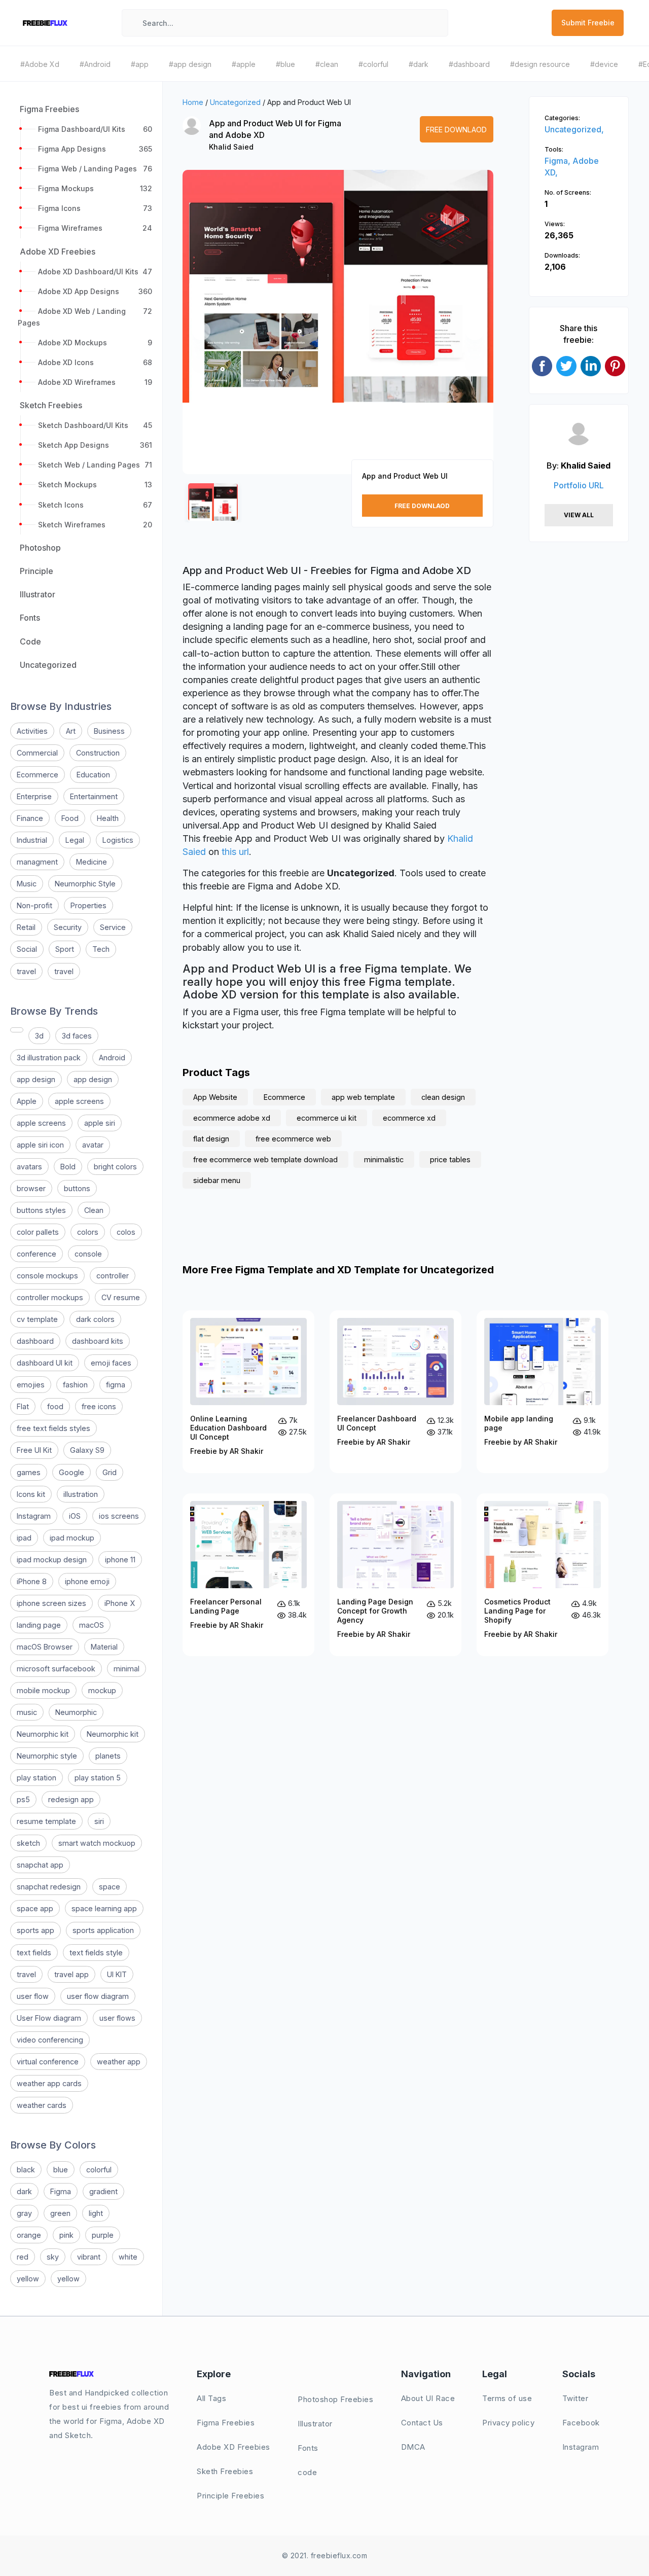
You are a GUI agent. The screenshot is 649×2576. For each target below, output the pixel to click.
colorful (99, 2170)
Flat (23, 1406)
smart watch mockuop (97, 1843)
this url (235, 852)
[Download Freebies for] (17, 1030)
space (110, 1887)
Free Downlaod (456, 130)
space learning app (104, 1908)
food (55, 1406)
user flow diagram (98, 1996)
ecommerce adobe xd (232, 1118)
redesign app (71, 1799)
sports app (35, 1930)
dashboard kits (98, 1341)
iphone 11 (120, 1560)
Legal (75, 840)
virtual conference (48, 2062)
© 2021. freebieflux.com (325, 2555)
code (307, 2472)
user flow (33, 1996)
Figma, (558, 161)
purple (103, 2235)
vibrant (89, 2257)
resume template (46, 1821)
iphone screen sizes (51, 1603)
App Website (215, 1097)
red (23, 2257)
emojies (31, 1385)
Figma (61, 2191)
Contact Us (422, 2423)
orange (29, 2235)
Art (71, 731)
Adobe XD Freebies (233, 2447)
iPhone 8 (32, 1581)
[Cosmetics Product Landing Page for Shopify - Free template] (543, 1575)
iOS (75, 1516)
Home (193, 102)
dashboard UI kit (45, 1363)
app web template (363, 1097)
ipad (24, 1538)
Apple (27, 1101)
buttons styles (41, 1210)
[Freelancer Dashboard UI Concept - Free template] (395, 1392)
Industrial (32, 840)
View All (579, 515)
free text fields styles (53, 1428)
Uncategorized (235, 102)
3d (39, 1036)
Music (27, 884)
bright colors (115, 1167)
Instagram (34, 1516)
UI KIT (117, 1974)
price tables (450, 1159)
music (27, 1712)
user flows (117, 2018)
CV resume (121, 1297)
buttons (77, 1188)
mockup (102, 1690)
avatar (93, 1145)
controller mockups (50, 1297)
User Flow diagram (49, 2018)
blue (61, 2170)
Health (108, 818)
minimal (127, 1669)
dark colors (95, 1319)
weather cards (42, 2105)
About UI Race (428, 2398)
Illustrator (315, 2424)
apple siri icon (40, 1145)
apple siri (100, 1123)
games (29, 1472)
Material (104, 1647)
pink (66, 2235)
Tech (101, 949)
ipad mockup (72, 1538)
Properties (88, 905)
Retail (26, 927)
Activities (32, 731)
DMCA (413, 2447)
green (60, 2213)
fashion (75, 1385)
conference (37, 1254)
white (128, 2257)
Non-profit (34, 905)
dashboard (35, 1341)
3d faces (77, 1036)
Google (71, 1472)
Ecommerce (38, 775)
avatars (29, 1167)
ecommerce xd (409, 1118)
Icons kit (31, 1494)
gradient (103, 2191)
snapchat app (40, 1865)
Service (113, 927)
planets (108, 1756)
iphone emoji (87, 1581)
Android (112, 1058)
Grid (110, 1472)
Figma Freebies (226, 2423)
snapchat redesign (49, 1887)
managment (37, 862)
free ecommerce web (293, 1139)
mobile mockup (43, 1690)
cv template (37, 1319)
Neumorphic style (47, 1756)
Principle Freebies (230, 2496)
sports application (103, 1930)
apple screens (79, 1101)
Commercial (37, 753)
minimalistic (384, 1159)
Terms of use (507, 2398)
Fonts (308, 2448)
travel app (71, 1974)
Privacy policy (508, 2423)
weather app (119, 2062)
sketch (28, 1843)
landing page (39, 1625)
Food (70, 818)
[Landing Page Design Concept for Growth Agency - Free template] (395, 1575)
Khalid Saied (231, 147)
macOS (92, 1625)
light (96, 2213)
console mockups (47, 1276)
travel (26, 971)
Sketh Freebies (225, 2471)
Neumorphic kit (43, 1734)
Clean (94, 1210)
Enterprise (34, 796)
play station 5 (98, 1778)
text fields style (96, 1953)
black (26, 2170)
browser (31, 1188)
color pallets (38, 1232)
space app (35, 1908)
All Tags (211, 2398)
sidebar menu (217, 1180)
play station (37, 1778)
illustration (81, 1494)
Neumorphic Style (85, 884)
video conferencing (50, 2040)
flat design (211, 1139)
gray (24, 2213)
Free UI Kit (34, 1450)
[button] (201, 331)
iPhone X (120, 1603)
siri (99, 1821)
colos (126, 1232)
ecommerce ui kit (327, 1118)
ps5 (23, 1799)
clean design (443, 1097)
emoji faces (111, 1363)
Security (68, 927)
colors (88, 1232)
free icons (99, 1406)
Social (27, 949)
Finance (30, 818)
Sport (65, 949)
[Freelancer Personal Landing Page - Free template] (248, 1575)
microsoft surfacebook (56, 1669)
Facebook (581, 2423)
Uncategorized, (574, 129)
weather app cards (49, 2083)
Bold (68, 1167)
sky (53, 2257)
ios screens (119, 1516)
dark (24, 2191)
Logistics (118, 840)
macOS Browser (45, 1647)
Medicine (92, 862)
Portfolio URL (579, 485)
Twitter (575, 2398)
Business (109, 731)
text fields (34, 1953)
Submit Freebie (588, 23)
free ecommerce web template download (265, 1159)
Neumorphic (76, 1712)
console (88, 1254)
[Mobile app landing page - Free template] (543, 1392)
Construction (98, 753)
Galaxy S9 (87, 1450)
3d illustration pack (49, 1058)
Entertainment (94, 796)
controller (113, 1276)
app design (36, 1079)
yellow (28, 2279)
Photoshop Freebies (335, 2399)
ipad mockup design (52, 1560)
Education (93, 775)
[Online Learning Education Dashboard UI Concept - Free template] (248, 1392)
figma (116, 1385)
